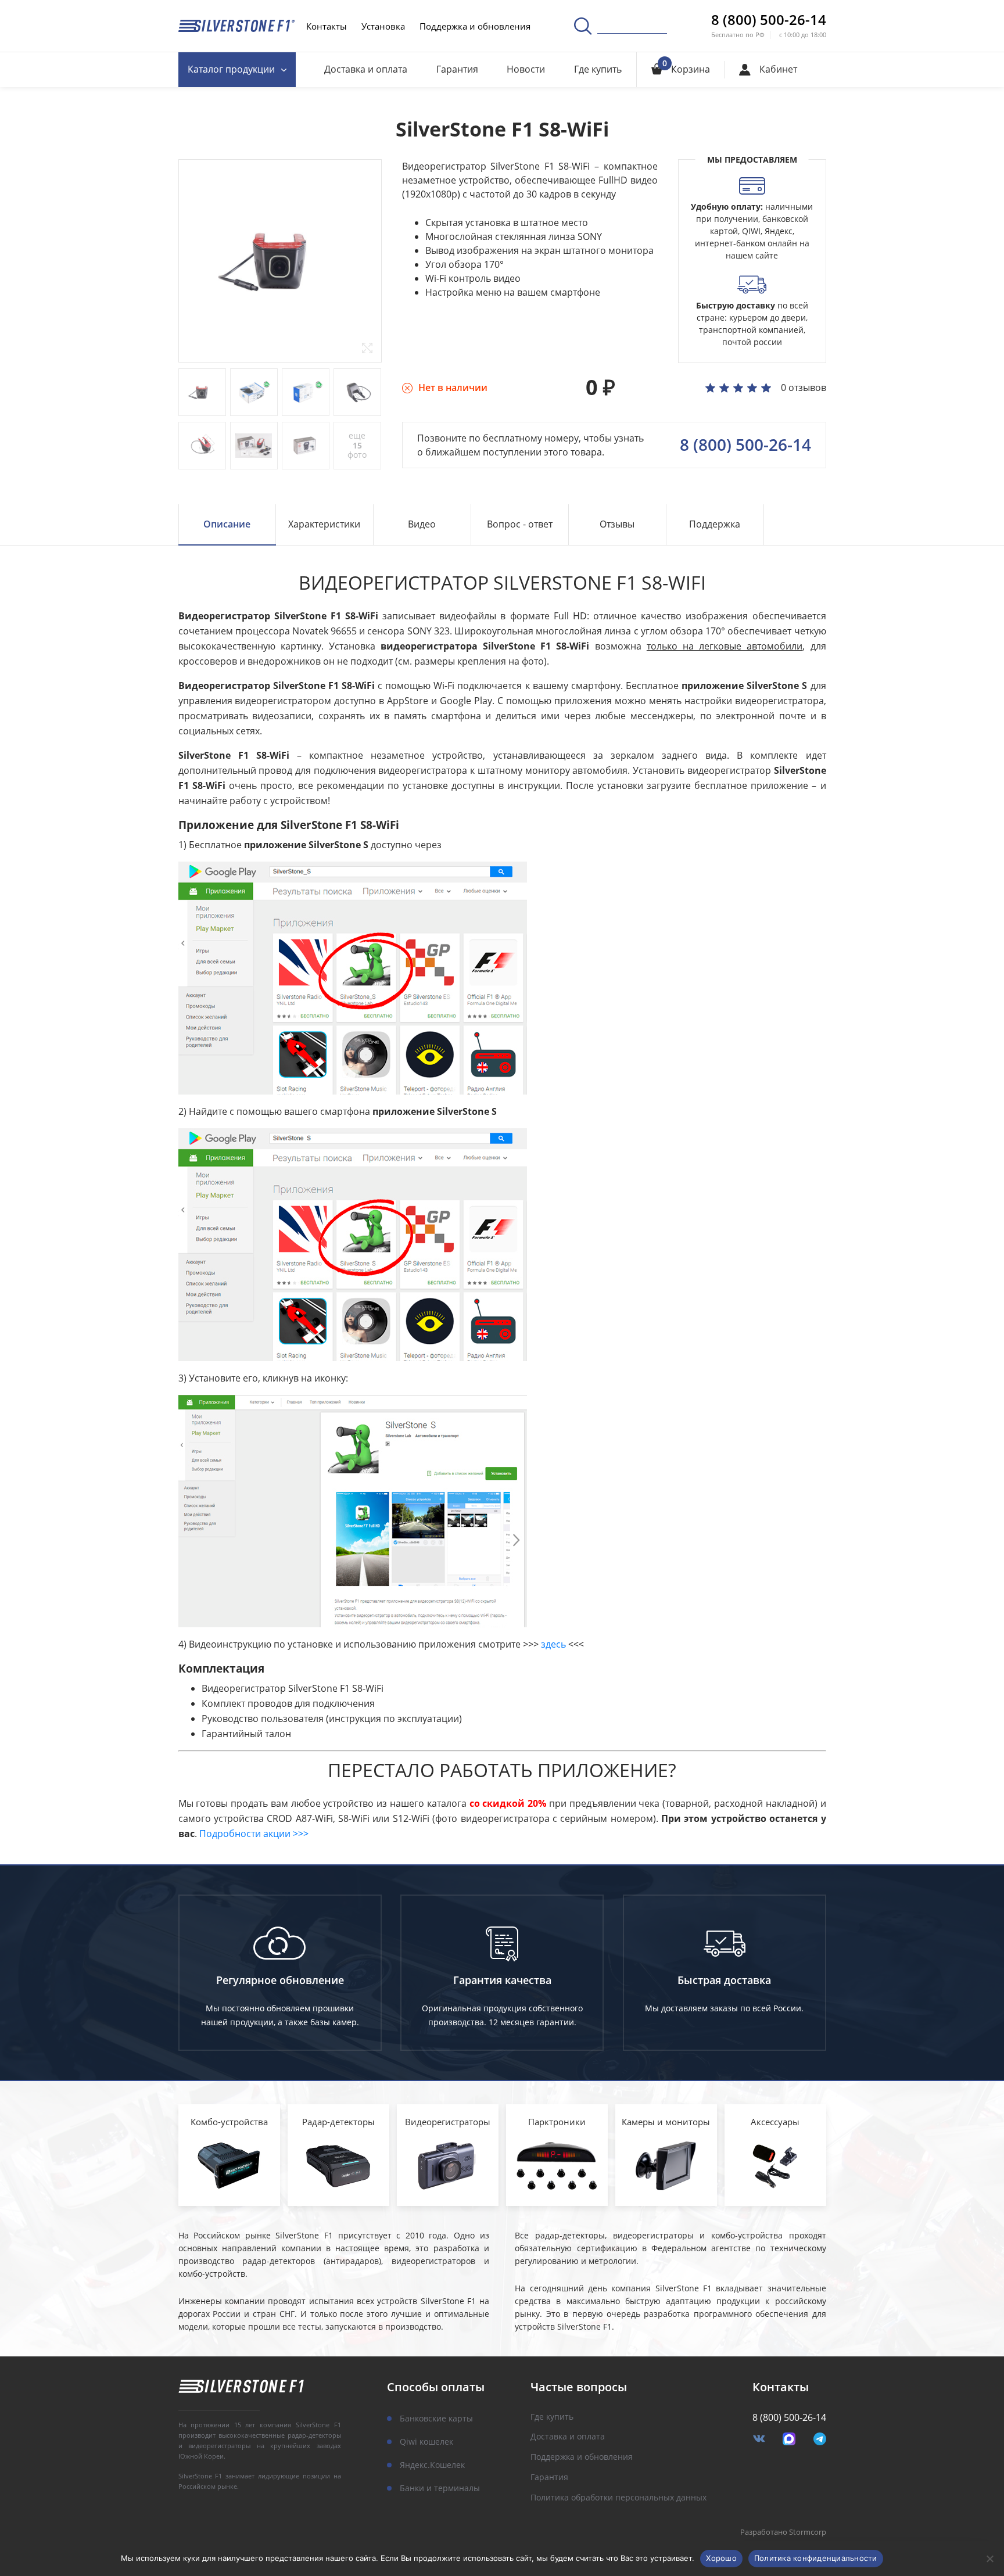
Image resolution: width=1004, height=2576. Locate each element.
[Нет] (989, 2559)
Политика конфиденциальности (816, 2558)
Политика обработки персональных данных (618, 2498)
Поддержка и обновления (475, 26)
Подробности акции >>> (254, 1834)
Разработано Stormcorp (783, 2532)
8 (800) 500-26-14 (769, 20)
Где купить (598, 69)
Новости (526, 69)
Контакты (327, 26)
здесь (553, 1644)
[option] (280, 261)
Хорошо (721, 2558)
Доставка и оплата (366, 69)
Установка (383, 26)
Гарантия (457, 69)
